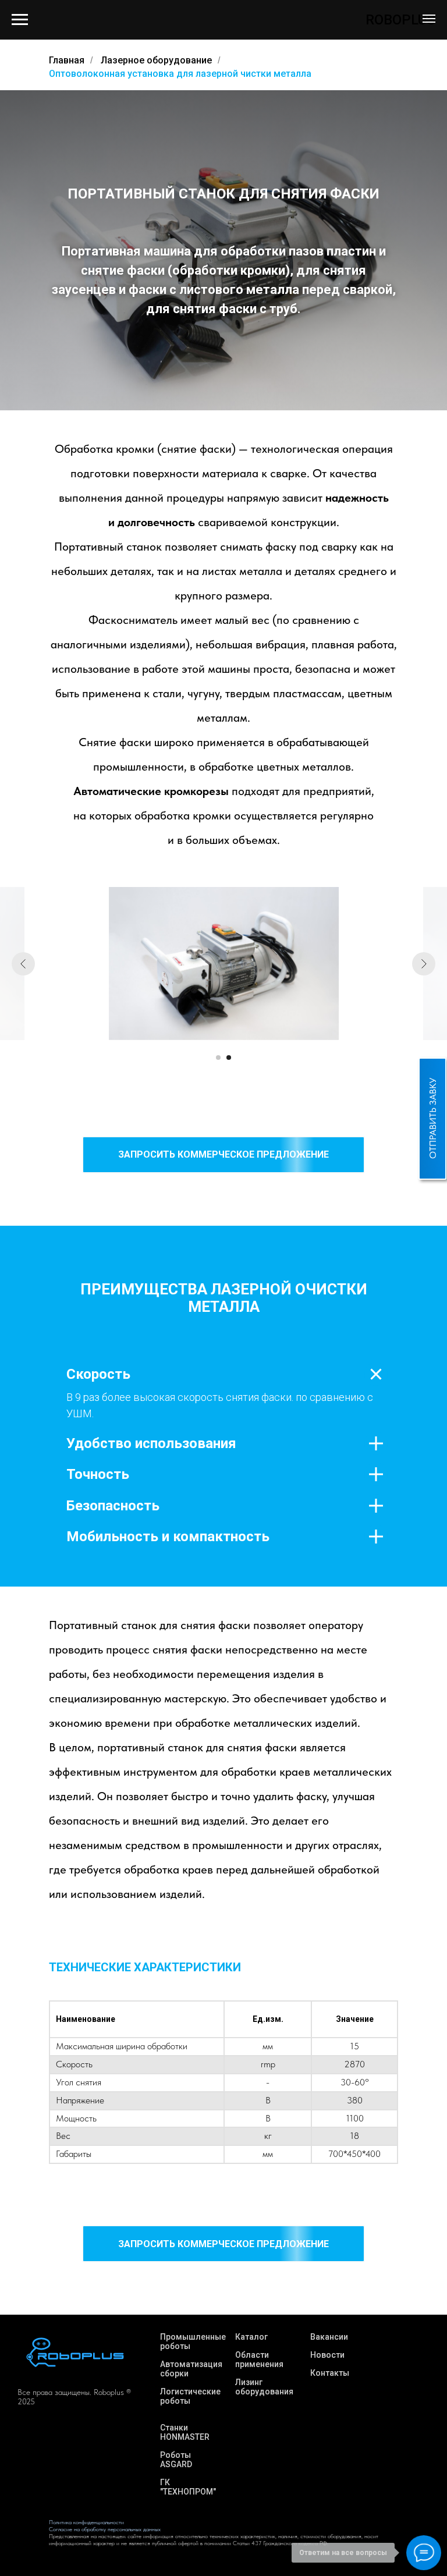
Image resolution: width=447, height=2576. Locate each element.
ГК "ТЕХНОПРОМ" (188, 2487)
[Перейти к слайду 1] (218, 1058)
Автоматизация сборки (191, 2369)
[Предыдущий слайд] (23, 964)
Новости (327, 2355)
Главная (67, 60)
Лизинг (249, 2382)
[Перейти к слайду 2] (229, 1058)
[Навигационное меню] (429, 19)
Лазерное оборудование (156, 60)
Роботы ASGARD (176, 2460)
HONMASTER (185, 2437)
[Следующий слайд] (424, 964)
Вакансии (329, 2337)
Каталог (251, 2337)
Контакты (330, 2373)
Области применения (259, 2359)
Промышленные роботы (193, 2341)
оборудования (264, 2392)
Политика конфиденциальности (86, 2522)
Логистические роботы (190, 2396)
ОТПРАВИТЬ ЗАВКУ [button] (433, 1118)
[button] (223, 1155)
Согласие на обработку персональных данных (105, 2529)
